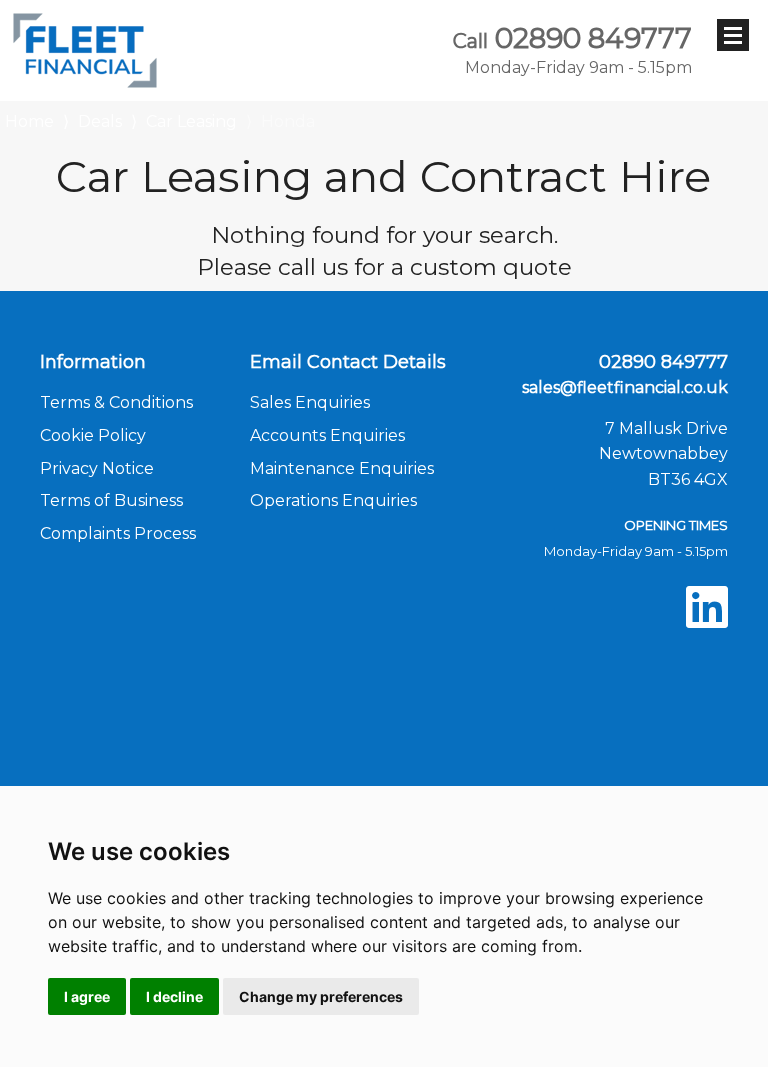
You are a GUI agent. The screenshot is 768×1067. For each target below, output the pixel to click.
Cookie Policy (93, 435)
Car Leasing (191, 121)
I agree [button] (87, 996)
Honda (288, 121)
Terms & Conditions (116, 402)
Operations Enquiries (333, 500)
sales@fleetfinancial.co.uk (625, 387)
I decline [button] (174, 996)
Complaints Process (118, 533)
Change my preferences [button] (321, 996)
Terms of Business (111, 500)
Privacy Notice (97, 468)
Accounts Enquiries (327, 435)
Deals (100, 121)
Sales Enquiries (310, 402)
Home (29, 119)
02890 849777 (572, 50)
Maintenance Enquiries (342, 468)
